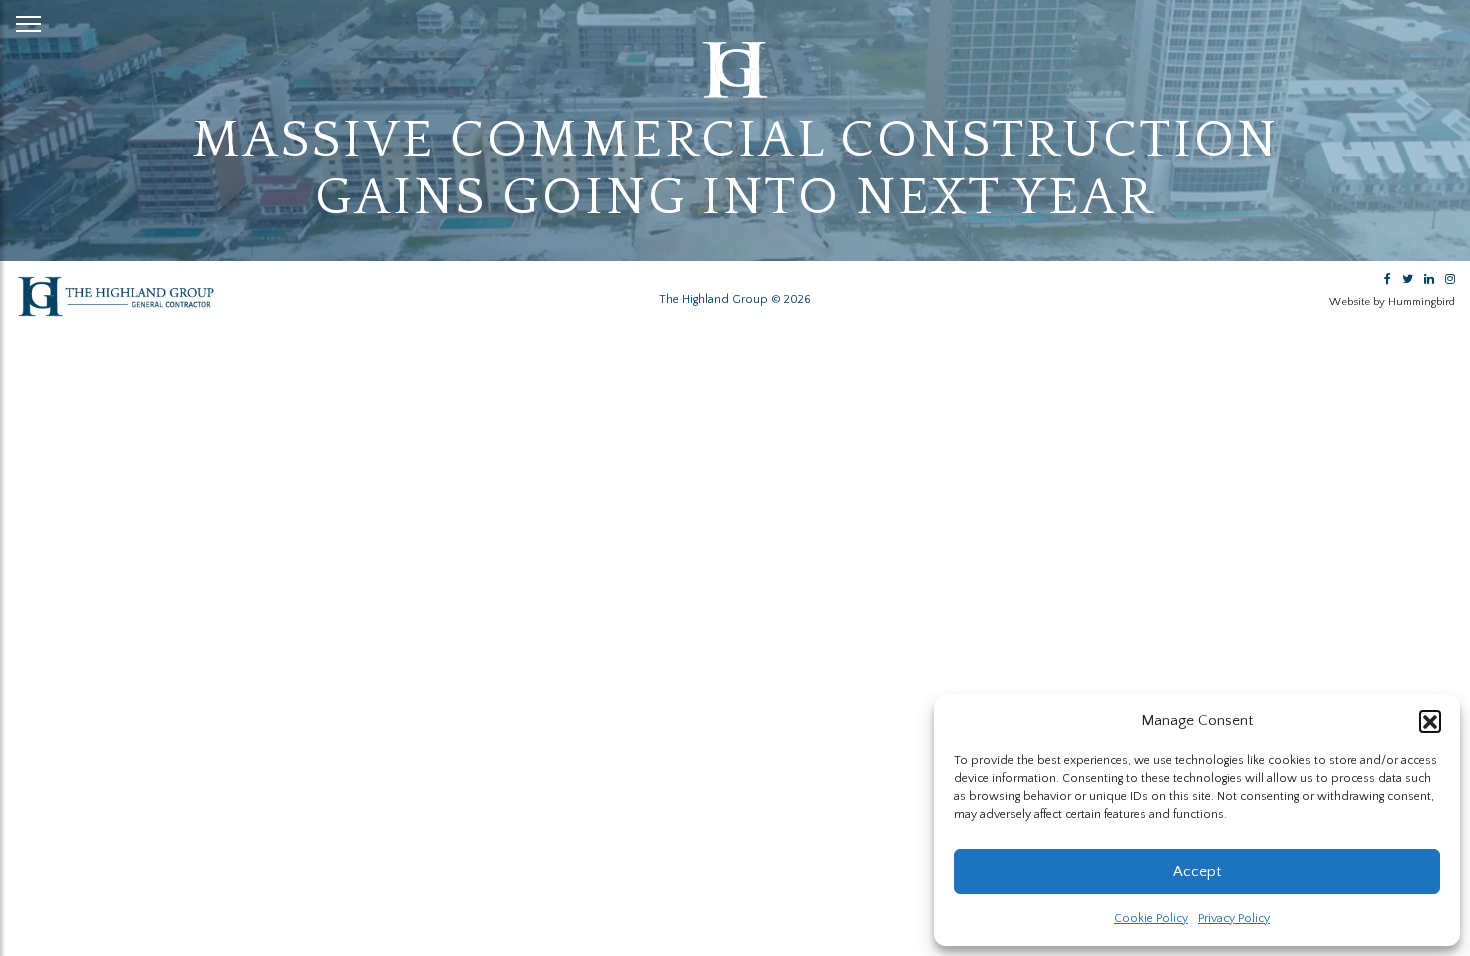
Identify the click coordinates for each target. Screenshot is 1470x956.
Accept (1197, 871)
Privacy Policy (1234, 918)
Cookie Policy (1151, 918)
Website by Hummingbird (1392, 302)
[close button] (28, 20)
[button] (1430, 721)
